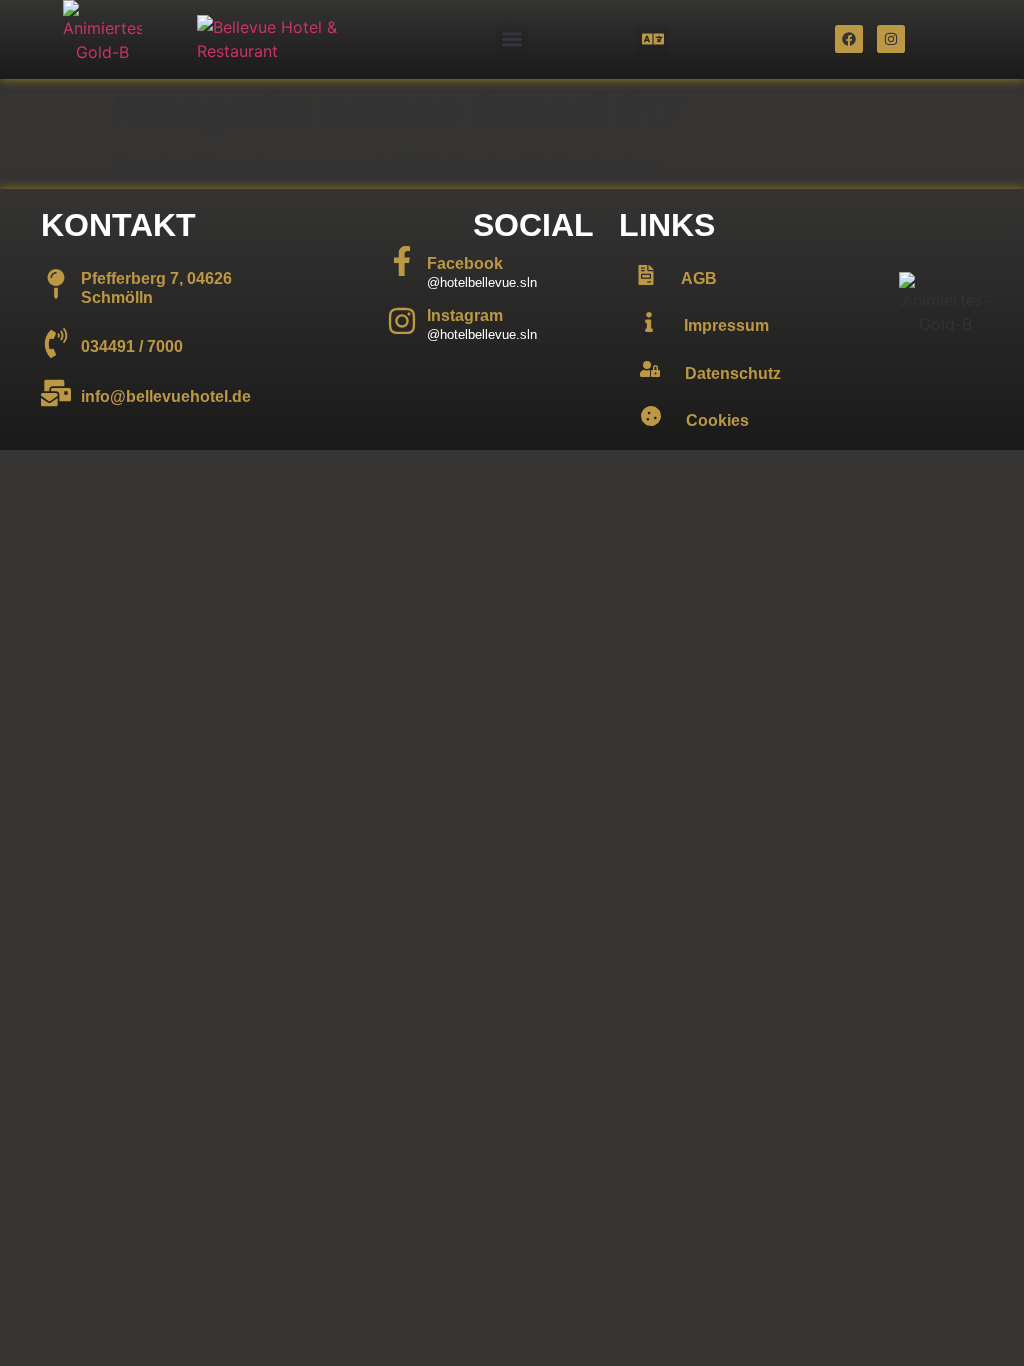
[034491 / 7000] (56, 343)
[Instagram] (891, 39)
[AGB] (646, 275)
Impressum (726, 325)
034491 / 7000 (132, 346)
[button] (512, 39)
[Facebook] (849, 39)
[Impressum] (649, 322)
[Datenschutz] (650, 369)
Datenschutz (733, 373)
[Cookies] (651, 416)
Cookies (717, 420)
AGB (699, 278)
